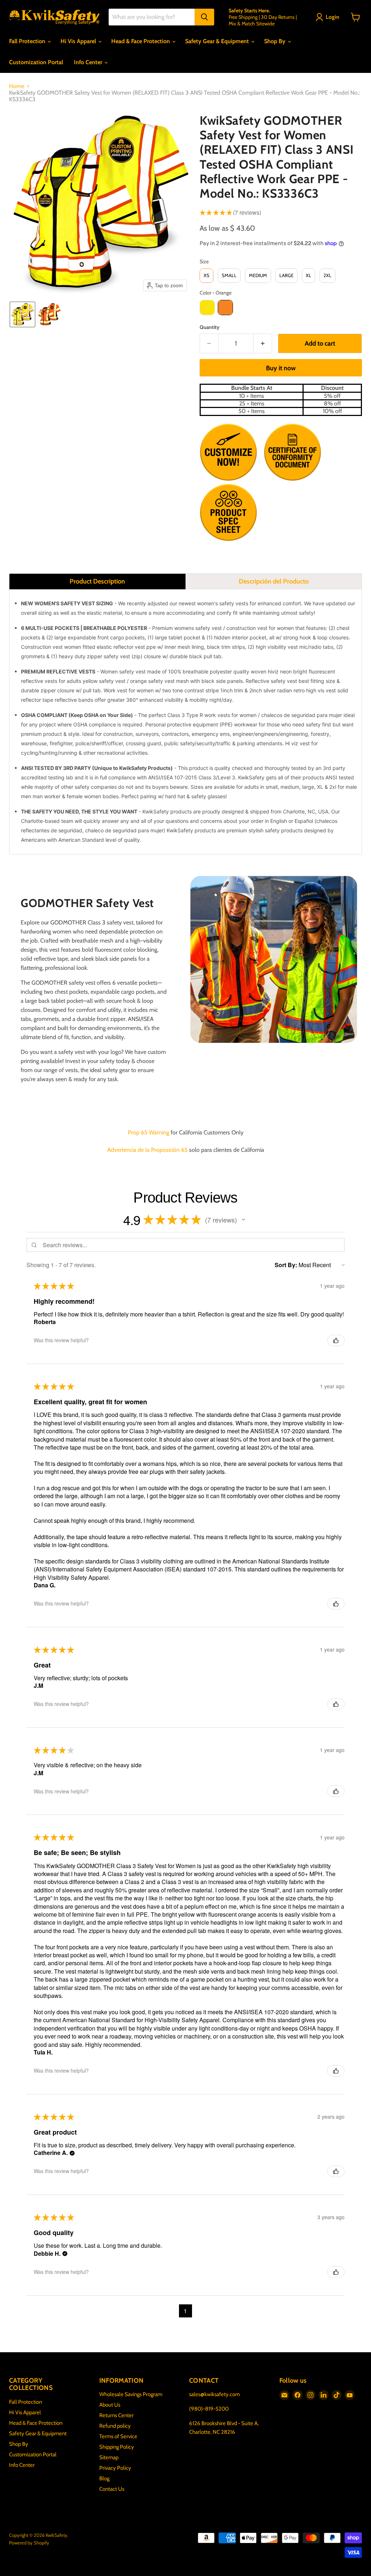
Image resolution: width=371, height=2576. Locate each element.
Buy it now (281, 368)
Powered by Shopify (29, 2543)
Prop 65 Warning (149, 1132)
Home (17, 86)
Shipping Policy (117, 2447)
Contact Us (112, 2489)
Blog (104, 2478)
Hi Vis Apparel (79, 41)
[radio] (207, 276)
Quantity (210, 327)
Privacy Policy (115, 2468)
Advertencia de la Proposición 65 (147, 1150)
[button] (329, 17)
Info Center (89, 62)
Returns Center (116, 2415)
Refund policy (115, 2426)
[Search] (204, 17)
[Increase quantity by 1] (263, 344)
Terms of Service (118, 2436)
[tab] (97, 581)
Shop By (276, 41)
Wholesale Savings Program (131, 2394)
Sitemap (109, 2457)
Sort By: (286, 1265)
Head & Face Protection (141, 41)
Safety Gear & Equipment (218, 41)
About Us (110, 2405)
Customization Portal (36, 62)
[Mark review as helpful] (336, 1340)
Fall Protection (28, 41)
